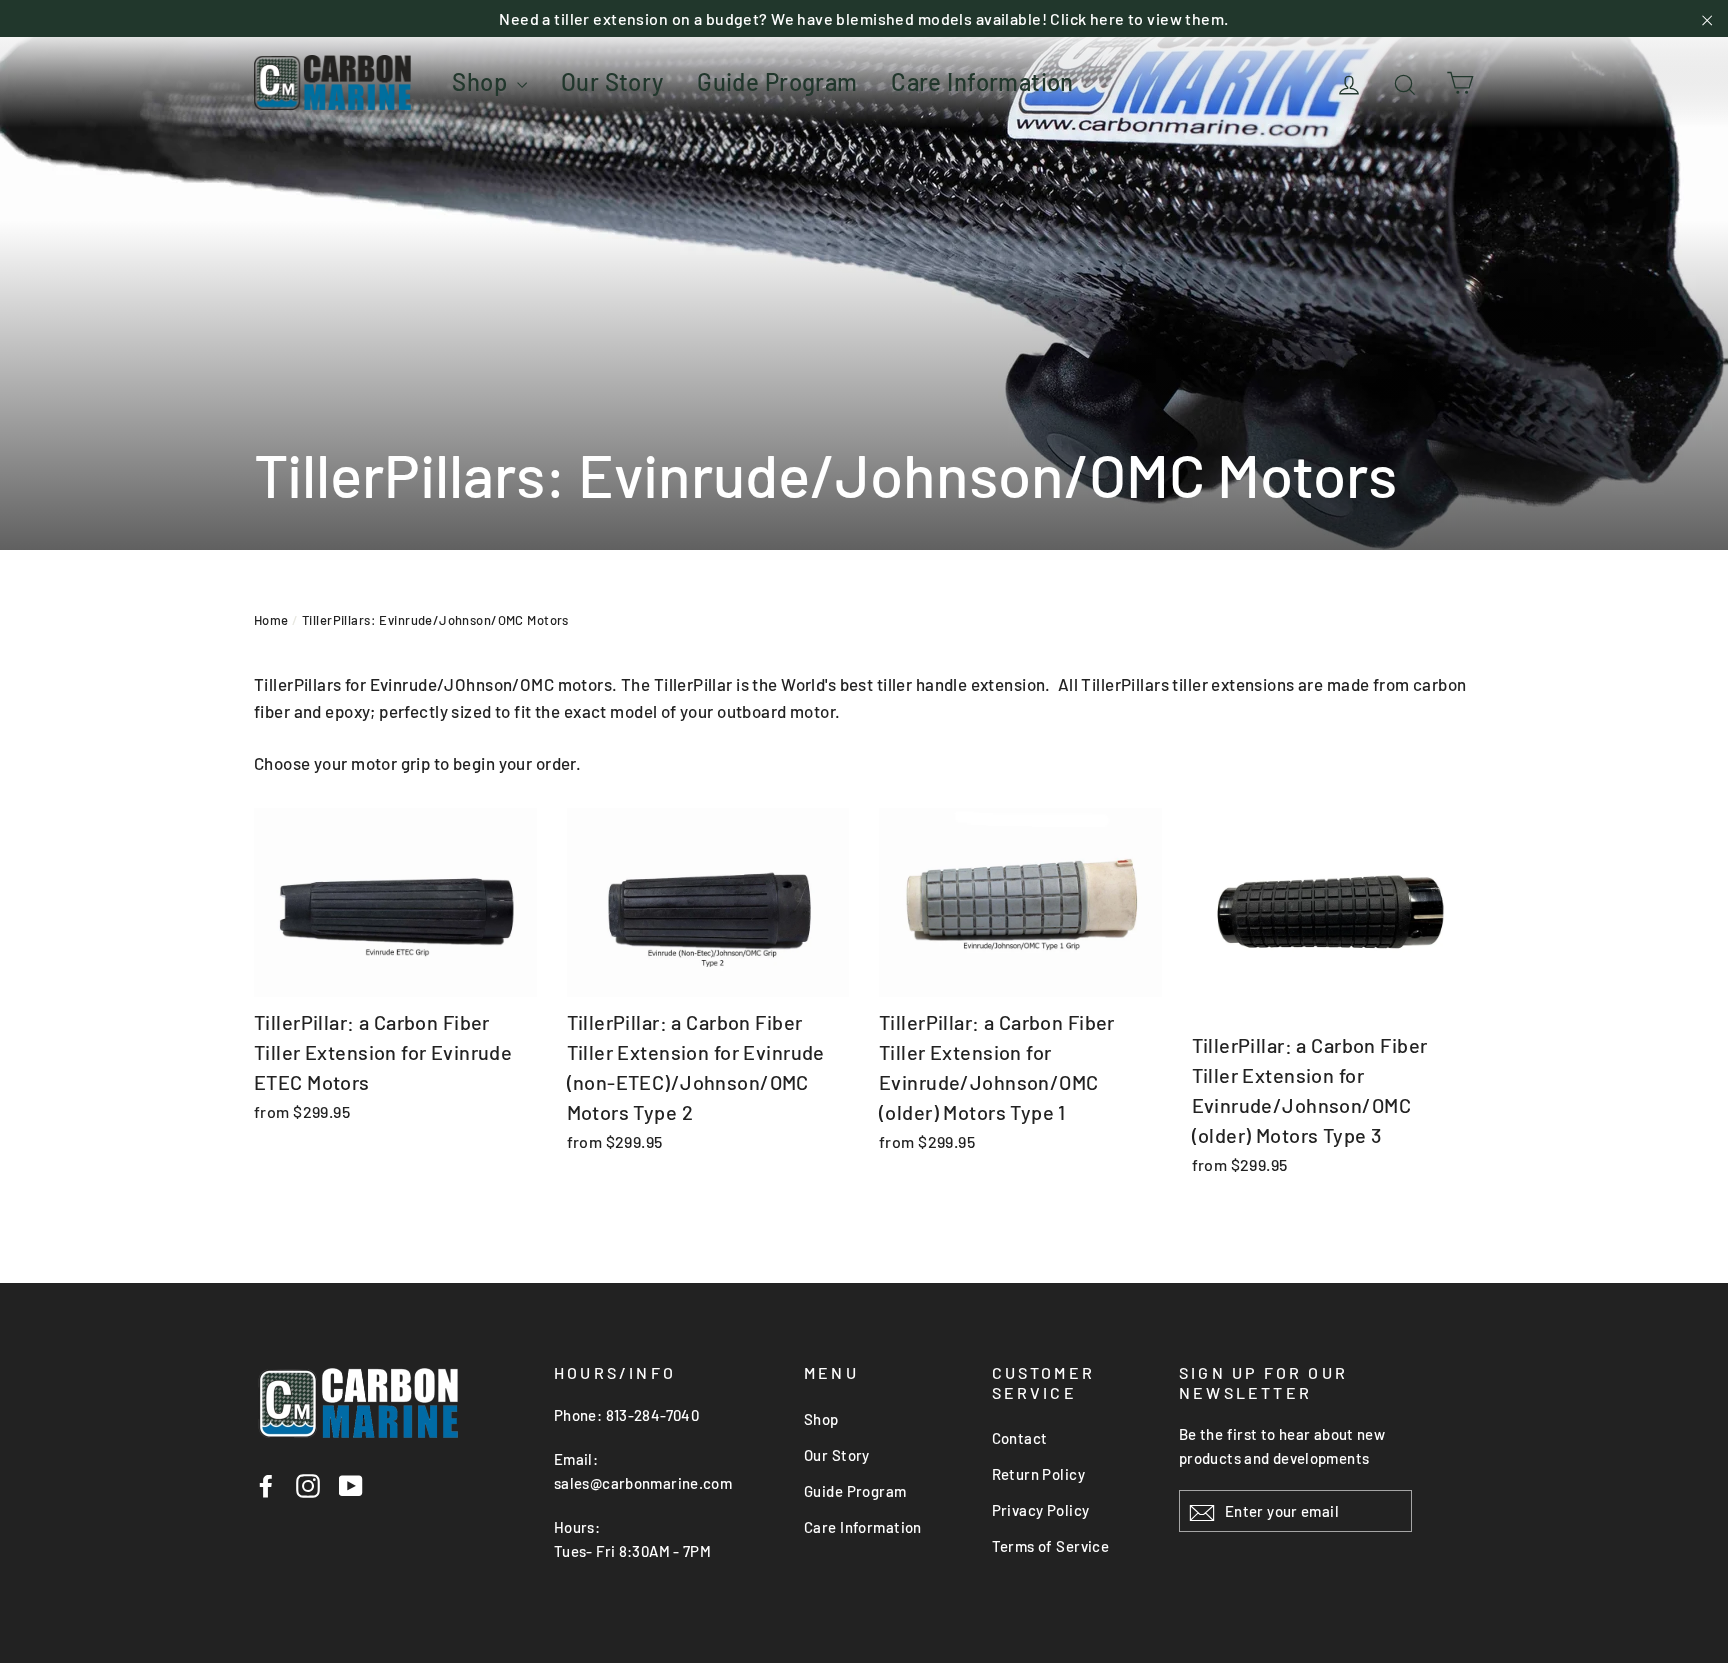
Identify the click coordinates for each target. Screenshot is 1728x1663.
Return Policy (1039, 1474)
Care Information (982, 81)
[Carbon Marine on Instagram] (308, 1484)
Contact (1020, 1438)
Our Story (612, 81)
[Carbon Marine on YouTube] (351, 1484)
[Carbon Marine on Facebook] (266, 1484)
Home (271, 620)
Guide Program (777, 81)
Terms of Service (1051, 1546)
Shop (482, 81)
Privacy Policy (1041, 1510)
